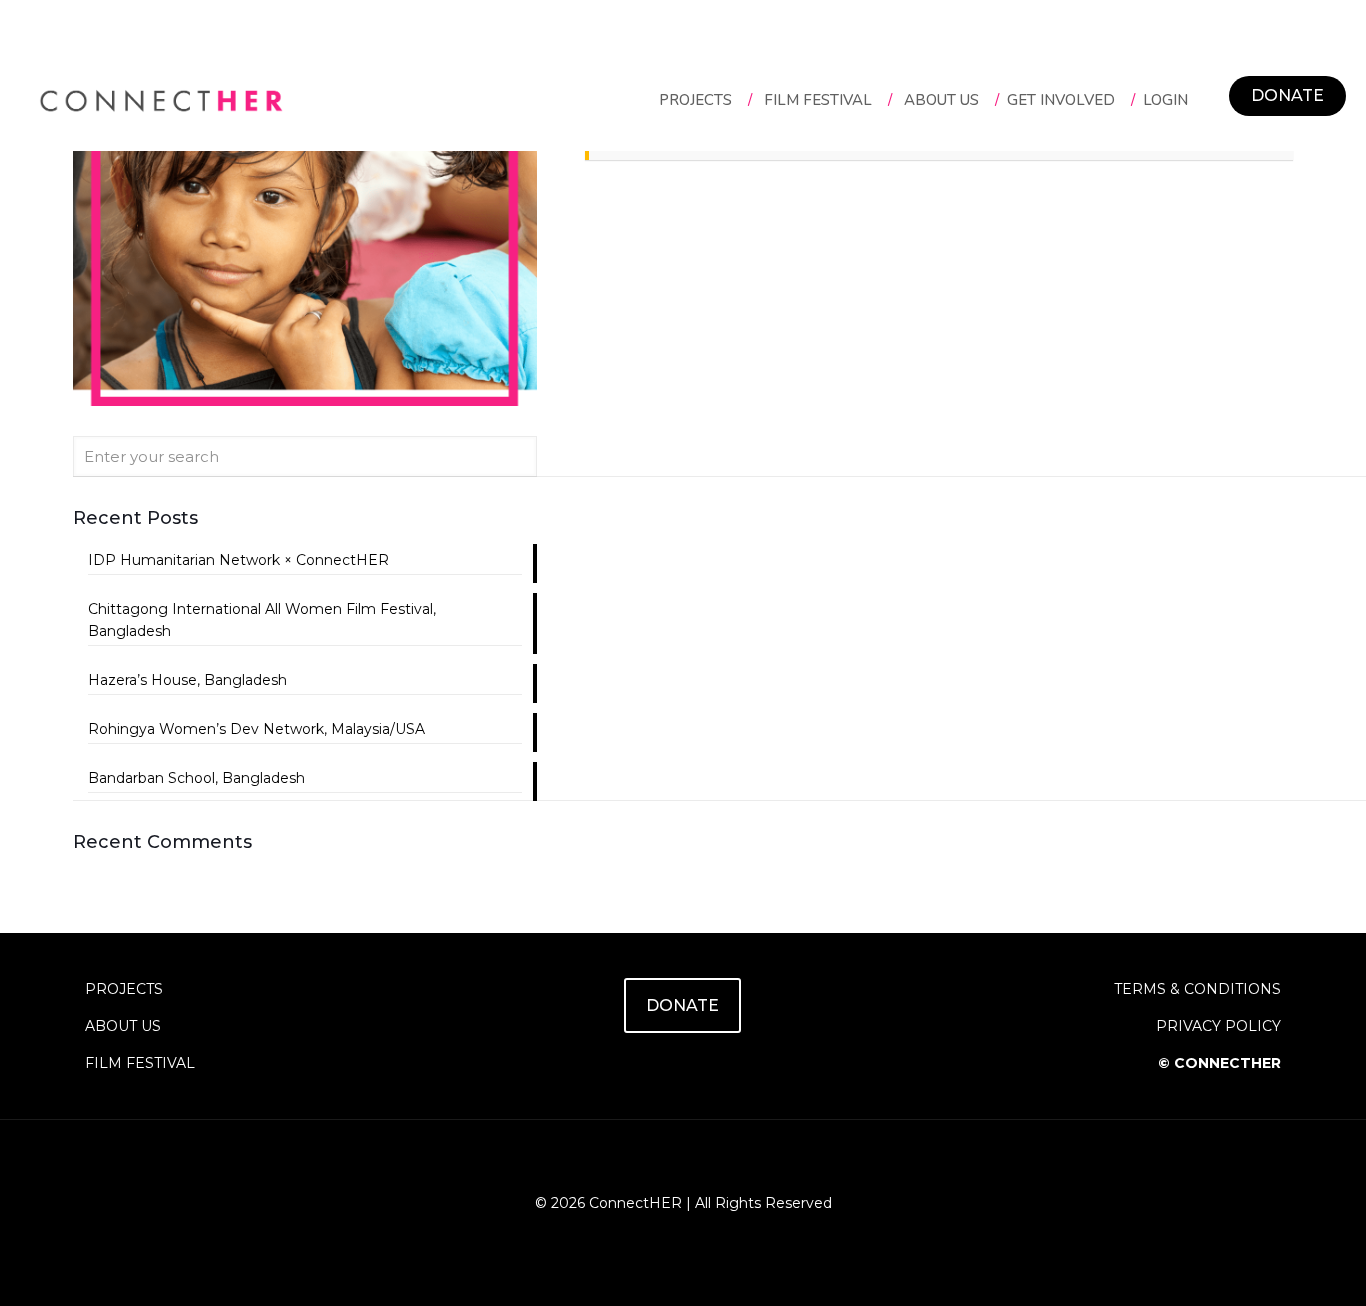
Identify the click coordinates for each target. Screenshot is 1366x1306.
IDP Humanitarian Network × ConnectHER (238, 560)
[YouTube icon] (683, 1234)
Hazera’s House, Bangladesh (187, 680)
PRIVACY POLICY (1218, 1026)
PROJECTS (124, 989)
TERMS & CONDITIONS (1197, 989)
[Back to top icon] (683, 1161)
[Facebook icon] (662, 1234)
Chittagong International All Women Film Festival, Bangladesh (262, 620)
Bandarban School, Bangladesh (196, 778)
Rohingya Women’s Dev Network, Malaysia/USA (256, 729)
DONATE (1287, 95)
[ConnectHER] (161, 100)
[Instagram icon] (704, 1234)
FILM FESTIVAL (140, 1063)
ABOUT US (123, 1026)
